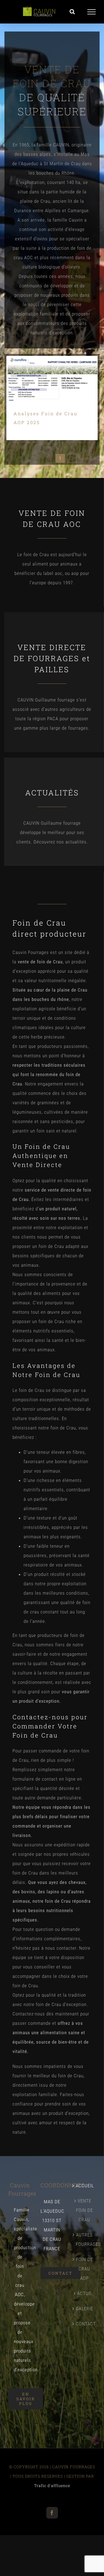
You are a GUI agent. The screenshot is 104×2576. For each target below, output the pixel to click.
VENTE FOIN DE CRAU (84, 2210)
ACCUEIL (84, 2186)
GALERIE (84, 2309)
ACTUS (84, 2293)
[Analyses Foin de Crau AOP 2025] (52, 378)
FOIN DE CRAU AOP (84, 2269)
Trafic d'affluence (52, 2486)
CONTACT (84, 2324)
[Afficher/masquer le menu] (92, 12)
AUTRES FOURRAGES (84, 2239)
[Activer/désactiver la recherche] (72, 12)
